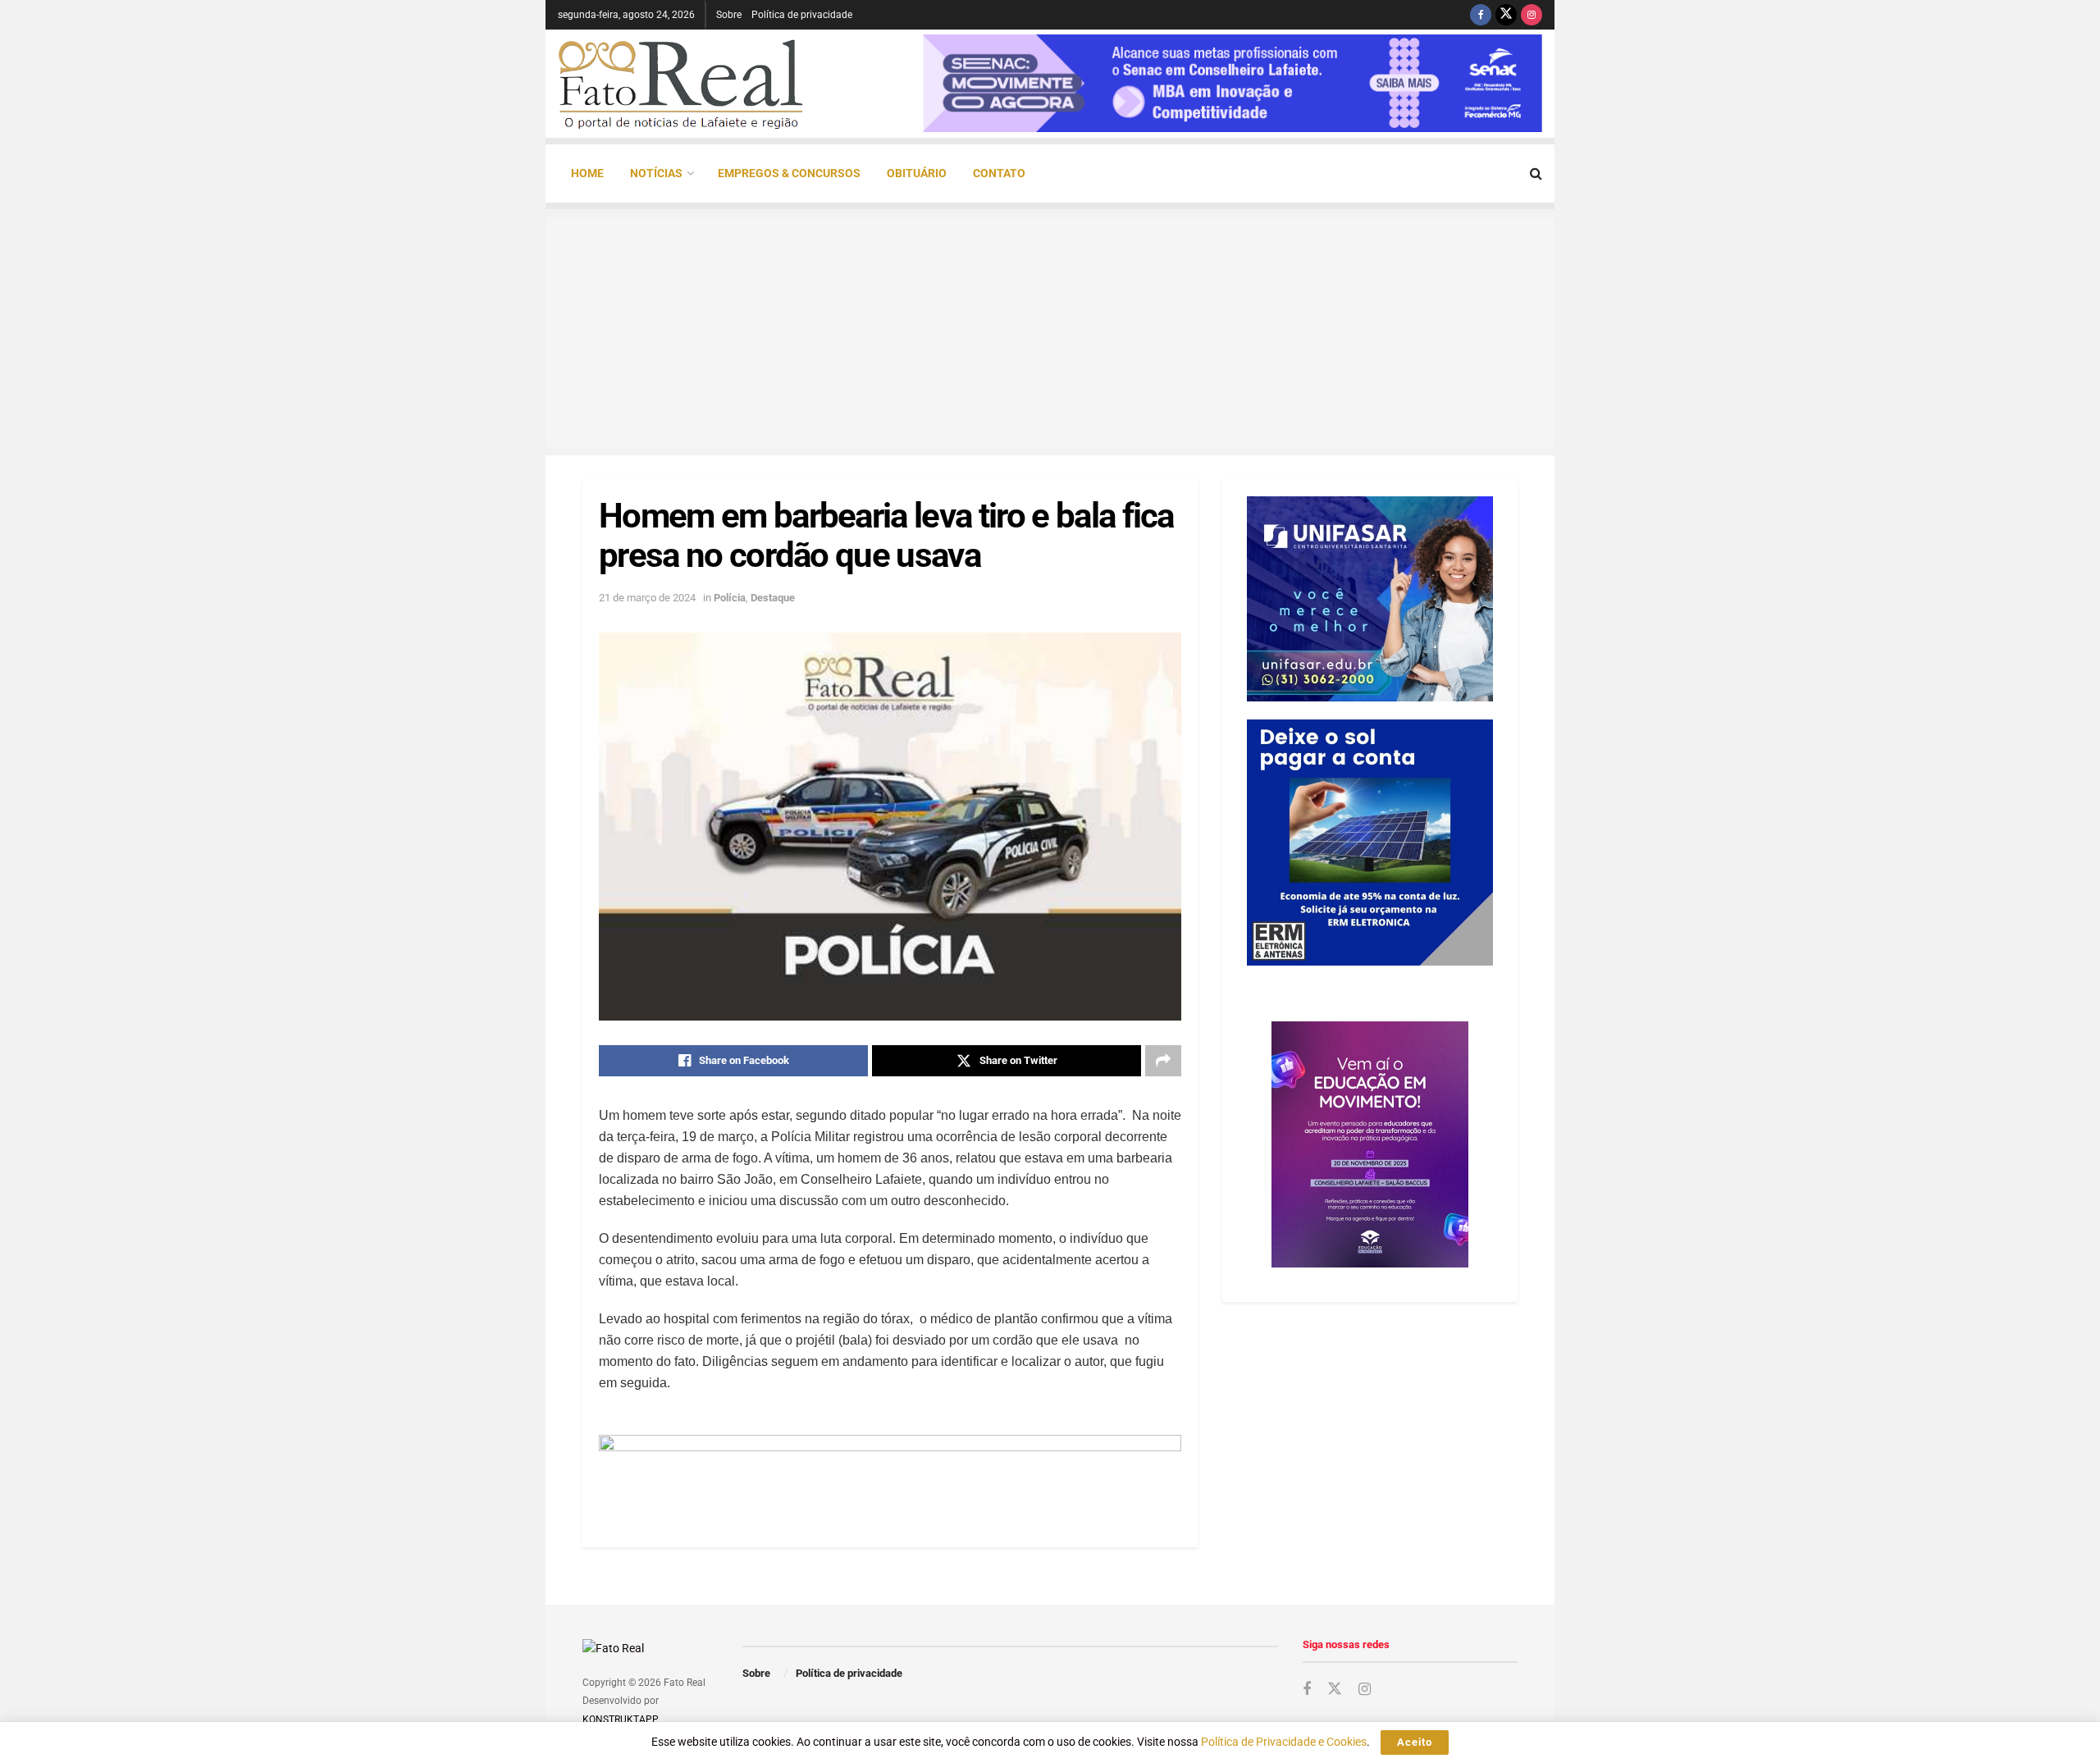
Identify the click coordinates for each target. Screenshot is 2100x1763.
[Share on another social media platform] (1163, 1061)
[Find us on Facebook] (1481, 15)
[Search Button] (1536, 174)
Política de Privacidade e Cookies (1284, 1742)
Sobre (729, 15)
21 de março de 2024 (647, 598)
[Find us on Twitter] (1506, 15)
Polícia (730, 598)
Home (587, 173)
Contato (999, 173)
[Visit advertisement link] (890, 1471)
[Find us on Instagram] (1532, 15)
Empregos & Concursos (789, 173)
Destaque (773, 598)
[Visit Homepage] (681, 84)
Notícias (656, 173)
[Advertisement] (1050, 332)
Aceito (1415, 1742)
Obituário (917, 173)
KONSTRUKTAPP (620, 1720)
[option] (1233, 83)
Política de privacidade (802, 15)
